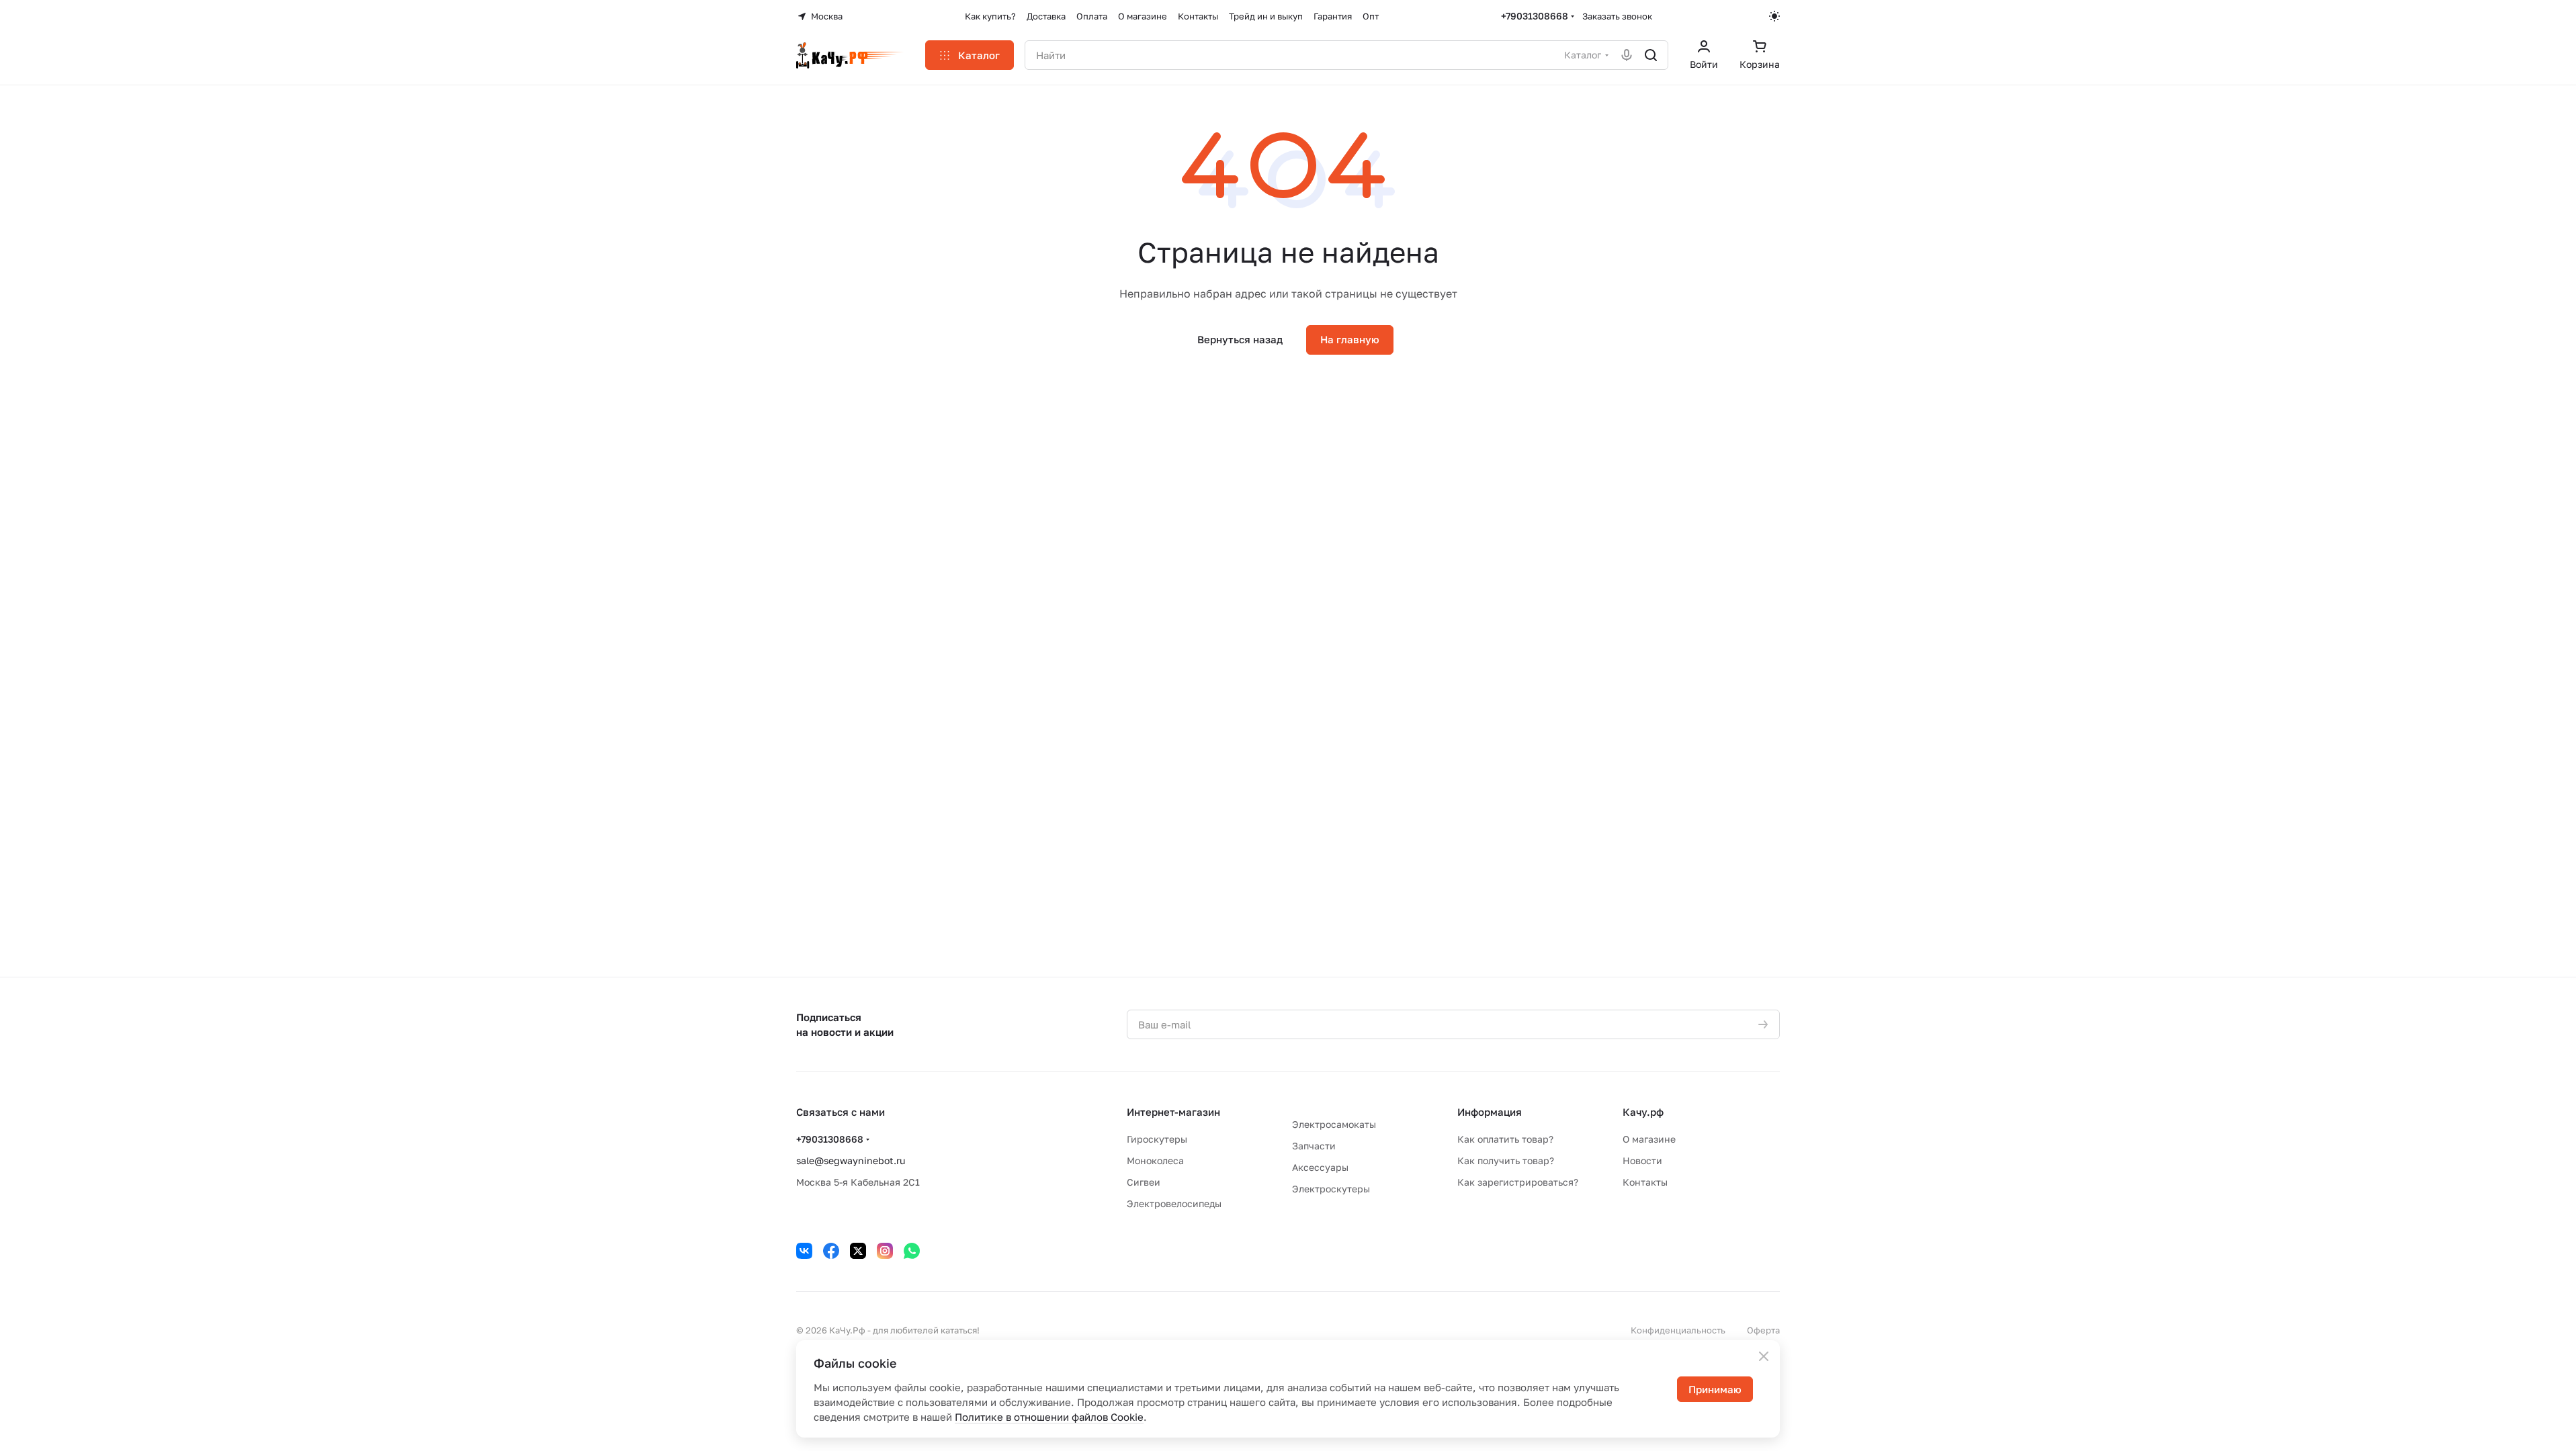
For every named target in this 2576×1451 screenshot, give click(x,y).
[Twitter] (858, 1251)
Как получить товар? (1506, 1160)
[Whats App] (912, 1251)
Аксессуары (1320, 1167)
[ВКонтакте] (804, 1251)
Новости (1642, 1160)
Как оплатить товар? (1505, 1139)
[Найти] (1651, 55)
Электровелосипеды (1174, 1203)
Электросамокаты (1334, 1124)
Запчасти (1314, 1146)
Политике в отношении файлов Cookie (1049, 1417)
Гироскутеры (1157, 1139)
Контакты (1645, 1182)
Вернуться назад (1240, 339)
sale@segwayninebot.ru (851, 1160)
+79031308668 (1535, 16)
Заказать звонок (1617, 16)
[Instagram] (885, 1251)
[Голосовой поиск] (1627, 55)
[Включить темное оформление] (1774, 16)
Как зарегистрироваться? (1518, 1182)
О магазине (1649, 1139)
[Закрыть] (1764, 1356)
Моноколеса (1155, 1160)
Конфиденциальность (1678, 1330)
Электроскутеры (1331, 1189)
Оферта (1763, 1330)
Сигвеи (1144, 1182)
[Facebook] (831, 1251)
